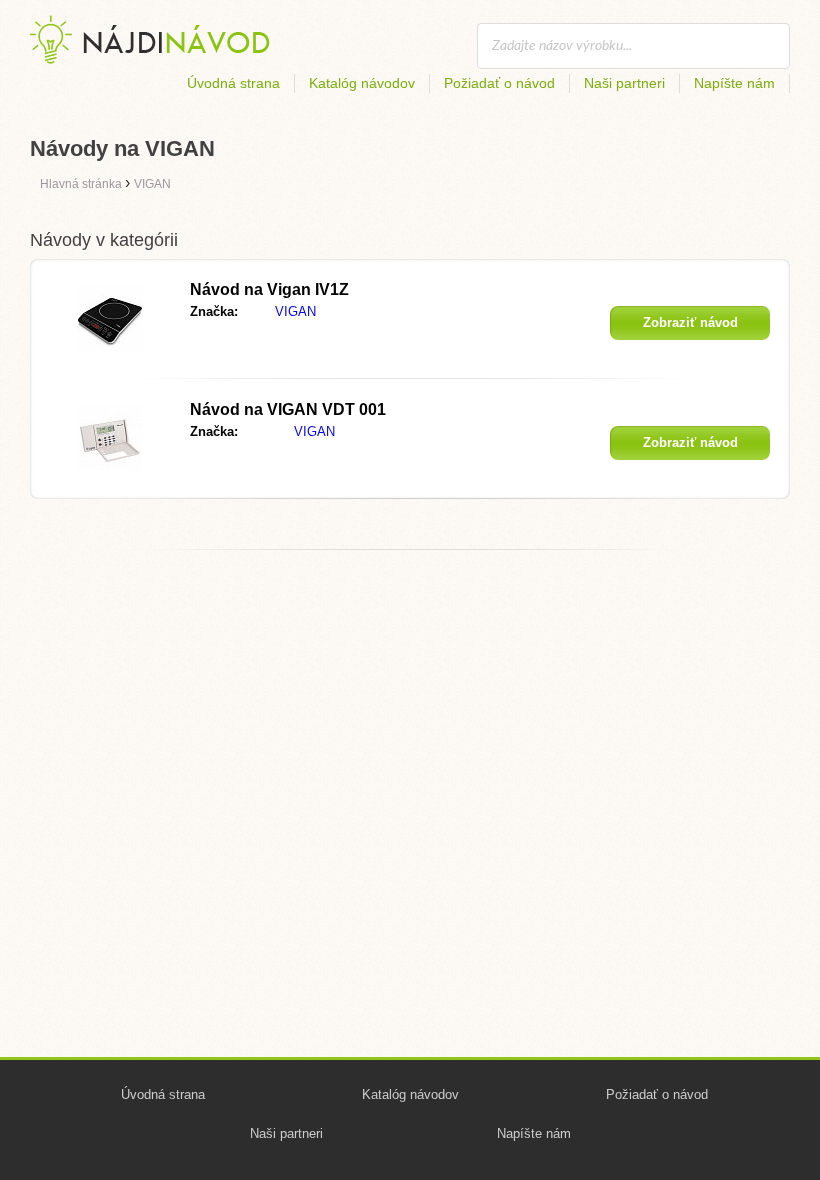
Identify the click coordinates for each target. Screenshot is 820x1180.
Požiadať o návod (499, 83)
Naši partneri (624, 83)
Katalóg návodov (362, 83)
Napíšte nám (734, 83)
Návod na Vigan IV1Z (269, 289)
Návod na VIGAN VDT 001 (288, 409)
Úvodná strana (233, 83)
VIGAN (295, 311)
